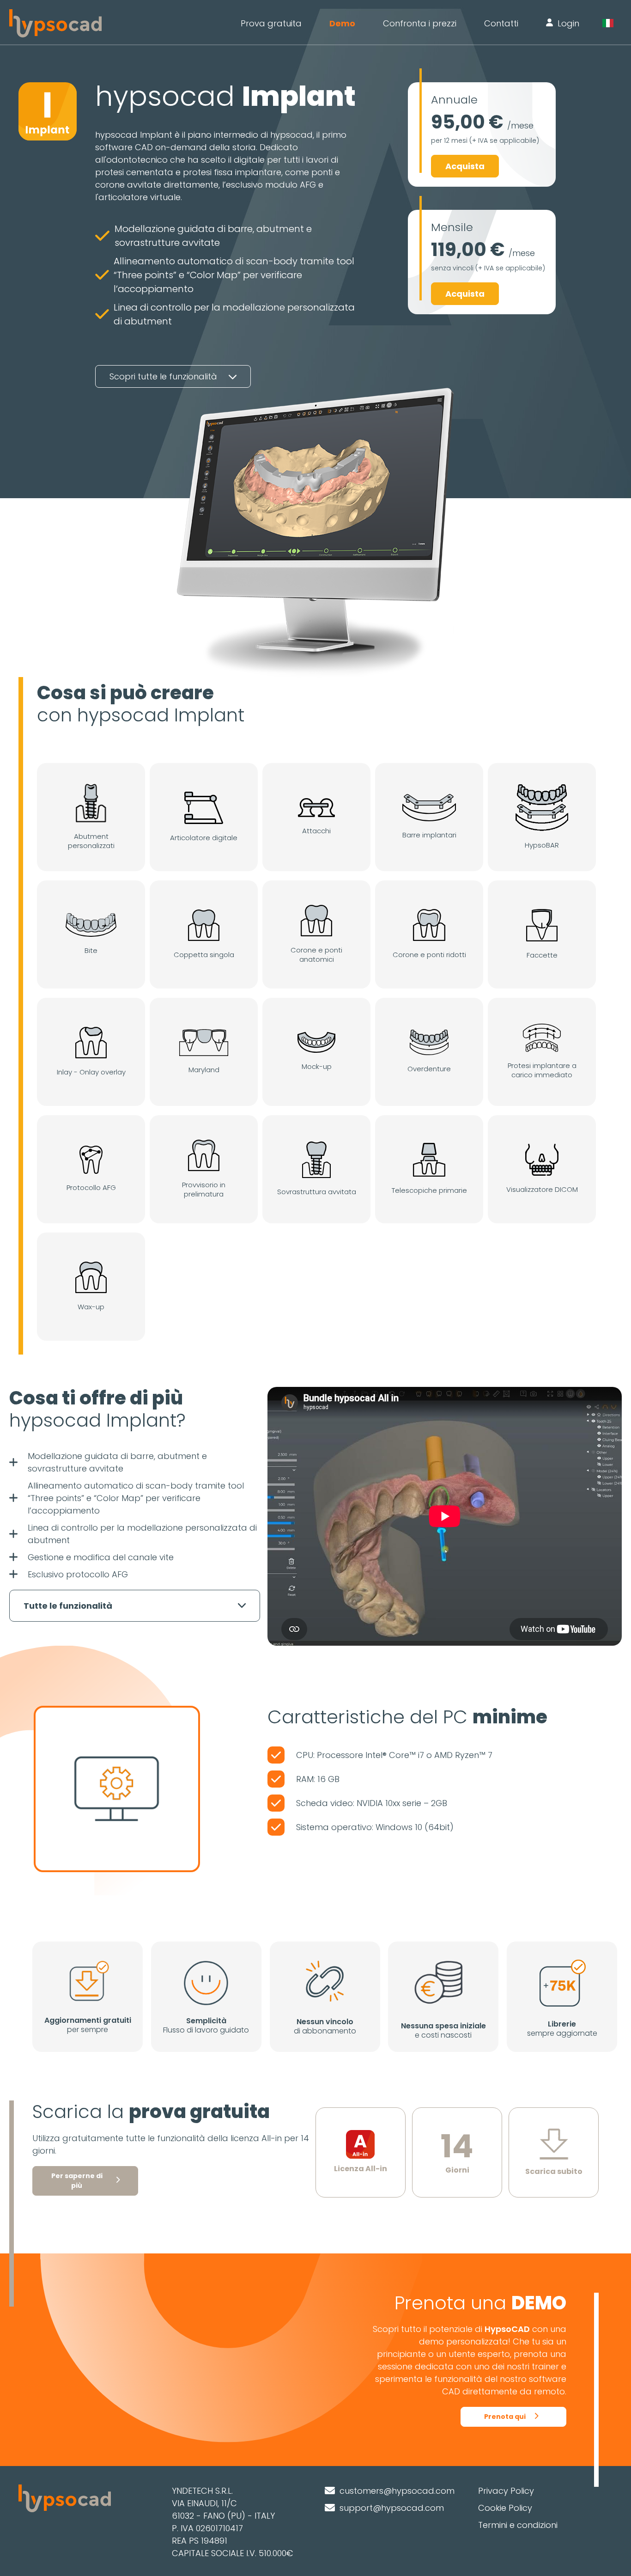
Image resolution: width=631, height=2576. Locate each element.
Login (568, 23)
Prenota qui (505, 2417)
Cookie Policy (505, 2508)
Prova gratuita (271, 23)
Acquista (465, 166)
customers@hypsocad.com (397, 2491)
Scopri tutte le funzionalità (164, 376)
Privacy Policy (506, 2491)
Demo (342, 23)
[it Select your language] (612, 23)
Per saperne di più (77, 2181)
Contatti (501, 23)
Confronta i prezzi (420, 23)
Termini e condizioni (518, 2525)
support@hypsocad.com (392, 2508)
